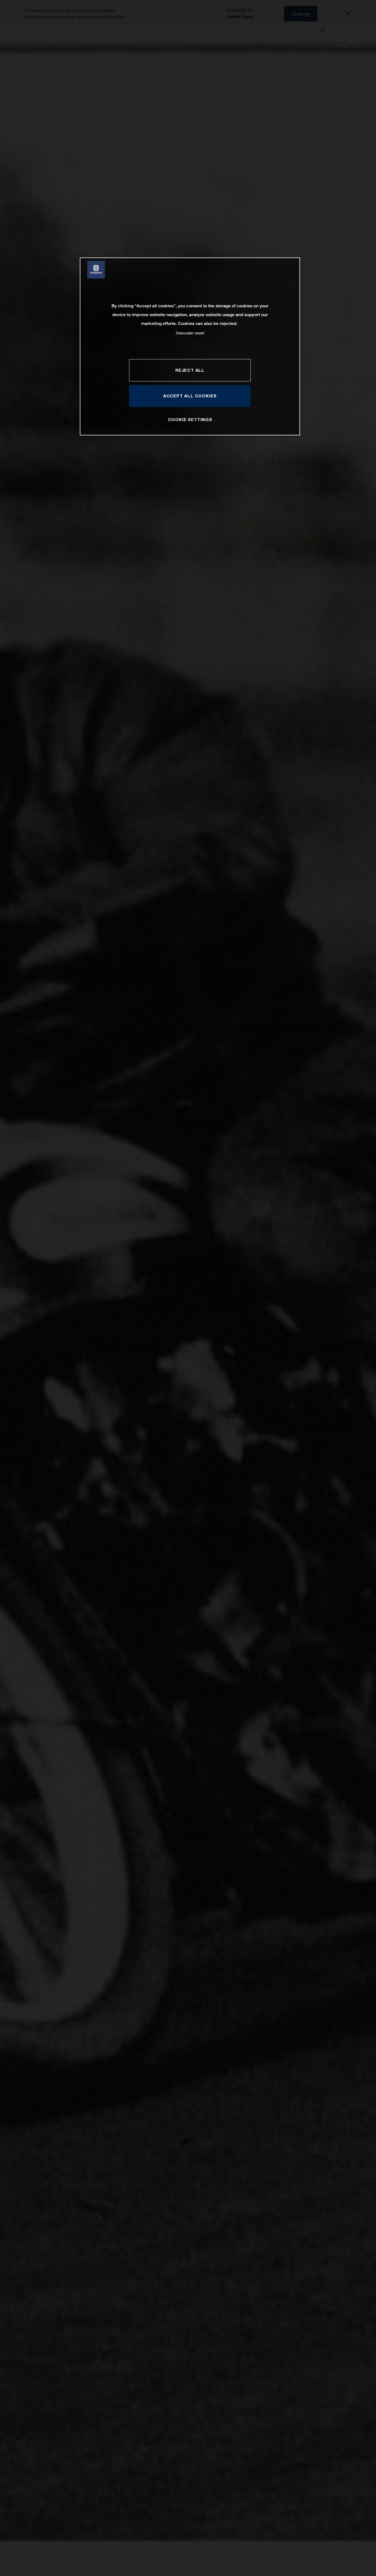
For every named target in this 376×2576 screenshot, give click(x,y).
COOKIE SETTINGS (190, 420)
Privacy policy (185, 333)
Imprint (200, 333)
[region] (190, 346)
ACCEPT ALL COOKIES (190, 396)
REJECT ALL (190, 370)
